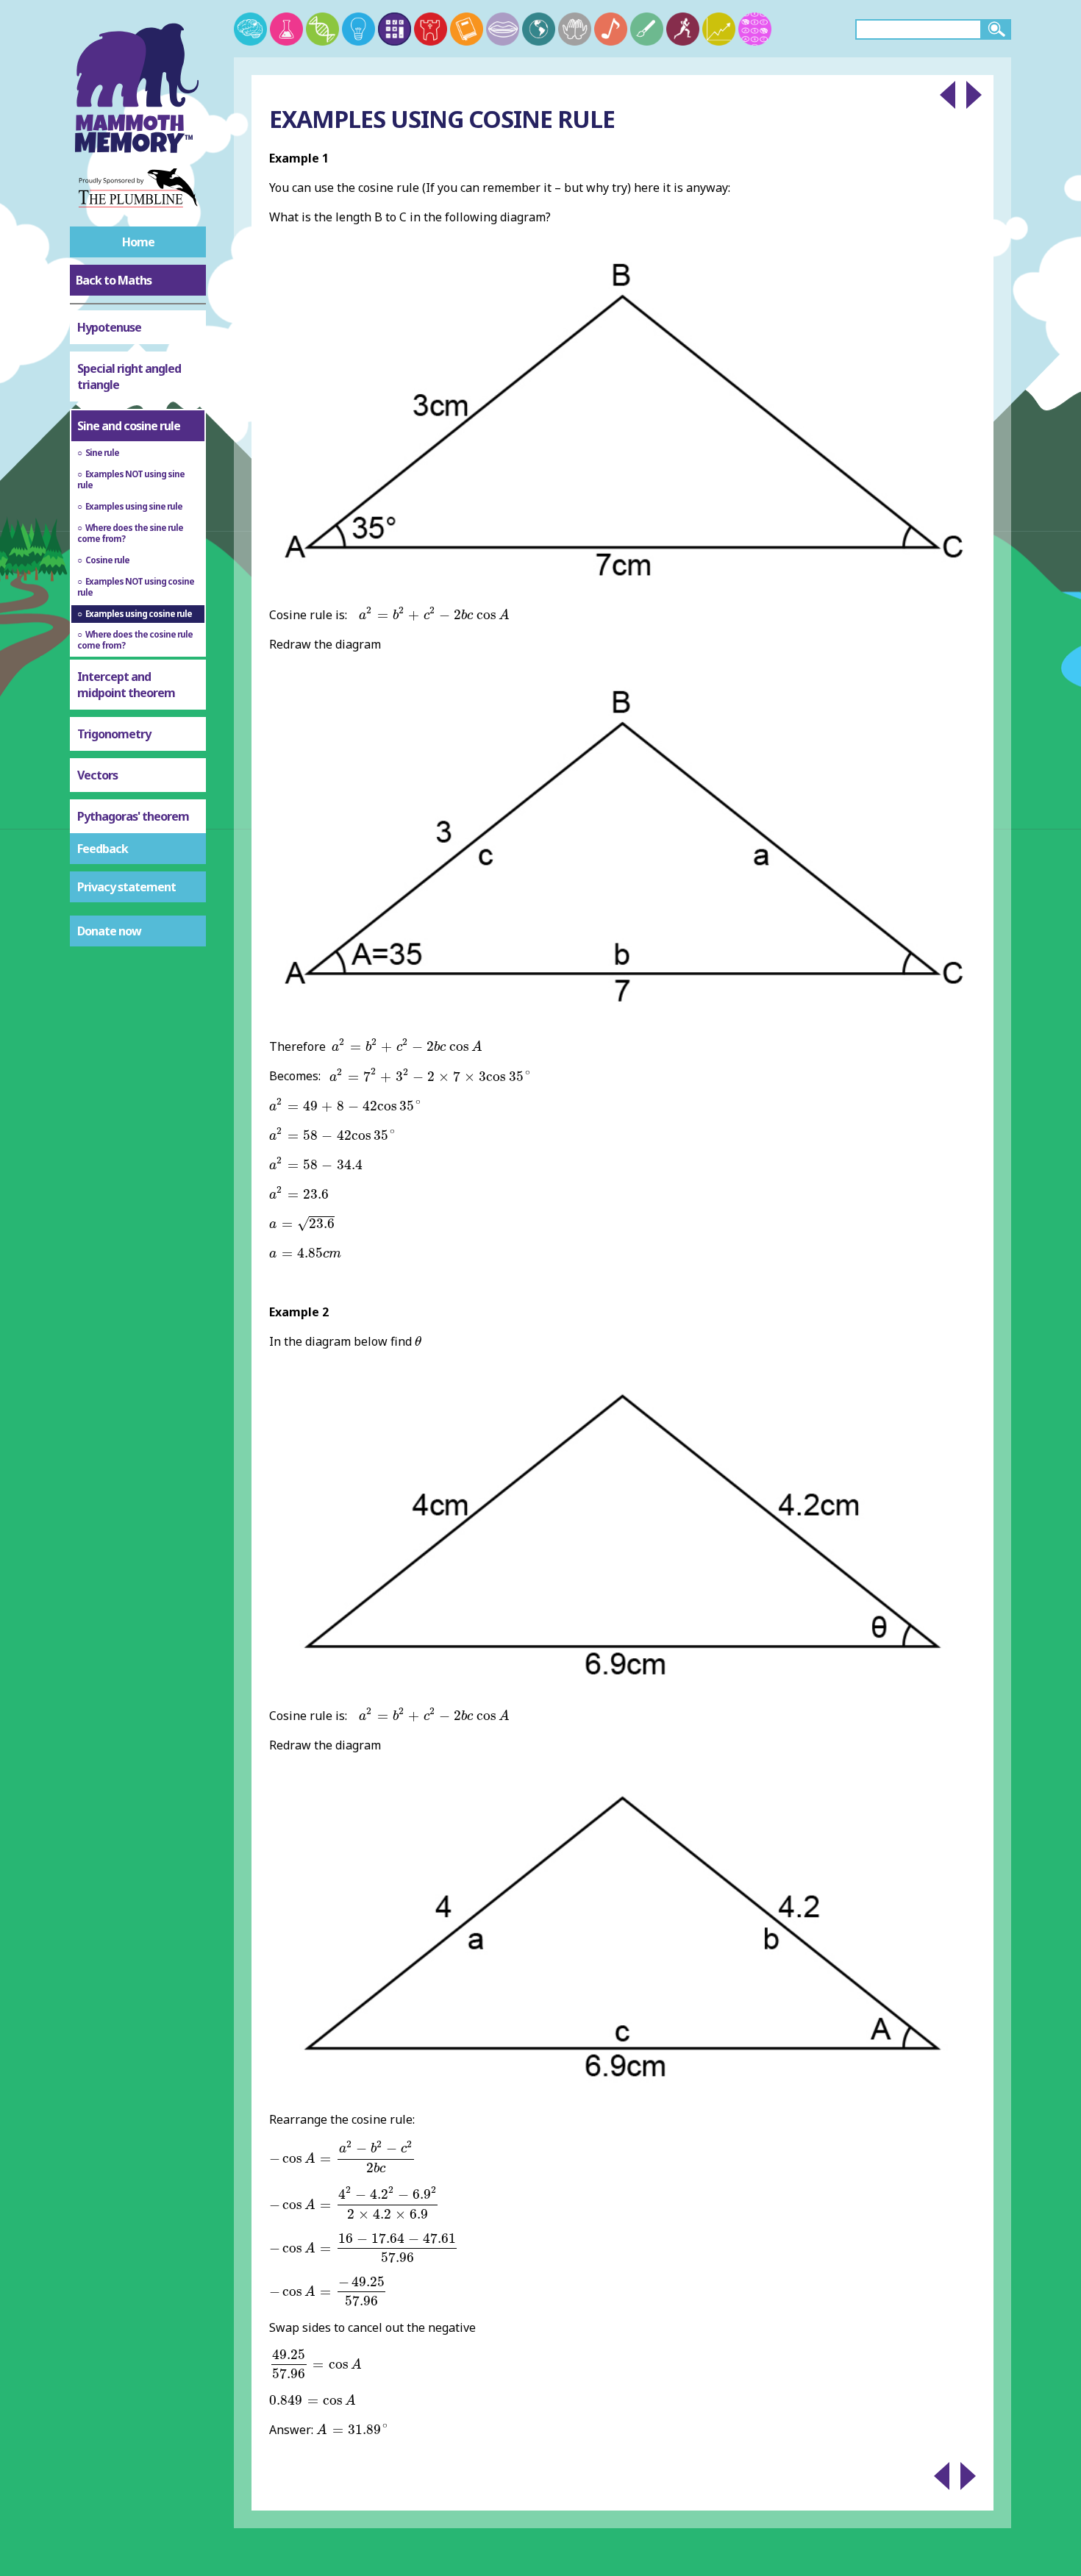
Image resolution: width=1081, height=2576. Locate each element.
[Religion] (575, 29)
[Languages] (503, 29)
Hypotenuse (109, 327)
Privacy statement (126, 887)
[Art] (647, 29)
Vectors (97, 775)
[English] (467, 29)
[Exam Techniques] (755, 29)
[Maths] (395, 29)
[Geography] (539, 29)
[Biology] (322, 29)
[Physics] (358, 29)
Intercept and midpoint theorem (126, 685)
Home (138, 242)
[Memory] (250, 29)
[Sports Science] (683, 29)
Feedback (103, 849)
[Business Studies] (719, 29)
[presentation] (434, 614)
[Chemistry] (286, 29)
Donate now (109, 931)
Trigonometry (114, 734)
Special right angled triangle (129, 377)
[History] (431, 29)
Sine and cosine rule (129, 426)
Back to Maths (114, 280)
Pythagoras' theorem (133, 816)
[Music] (611, 29)
